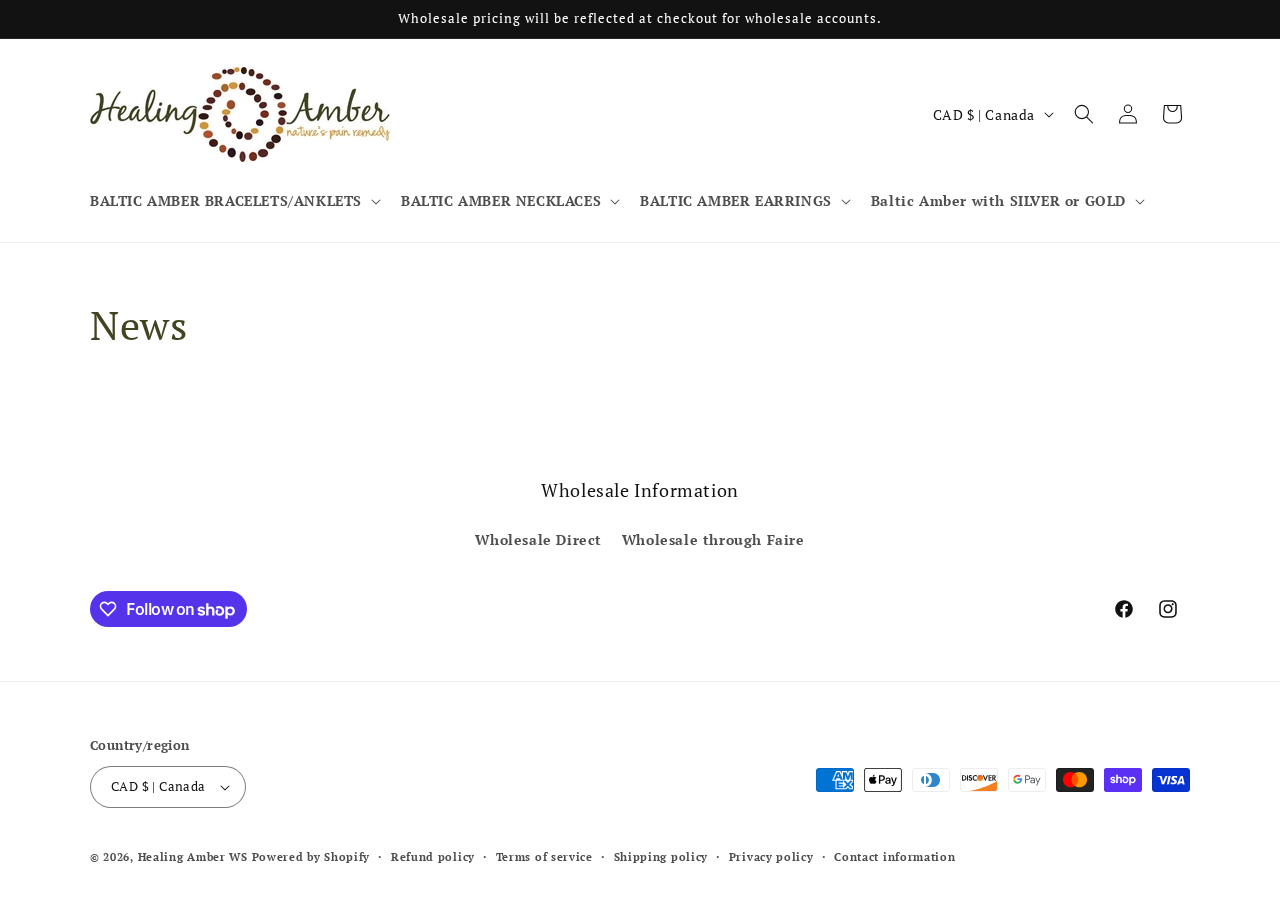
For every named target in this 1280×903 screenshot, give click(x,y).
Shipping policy (661, 857)
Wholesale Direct (538, 539)
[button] (233, 201)
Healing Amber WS (193, 857)
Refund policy (433, 857)
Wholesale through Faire (713, 539)
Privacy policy (771, 857)
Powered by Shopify (311, 857)
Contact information (894, 857)
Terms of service (544, 857)
